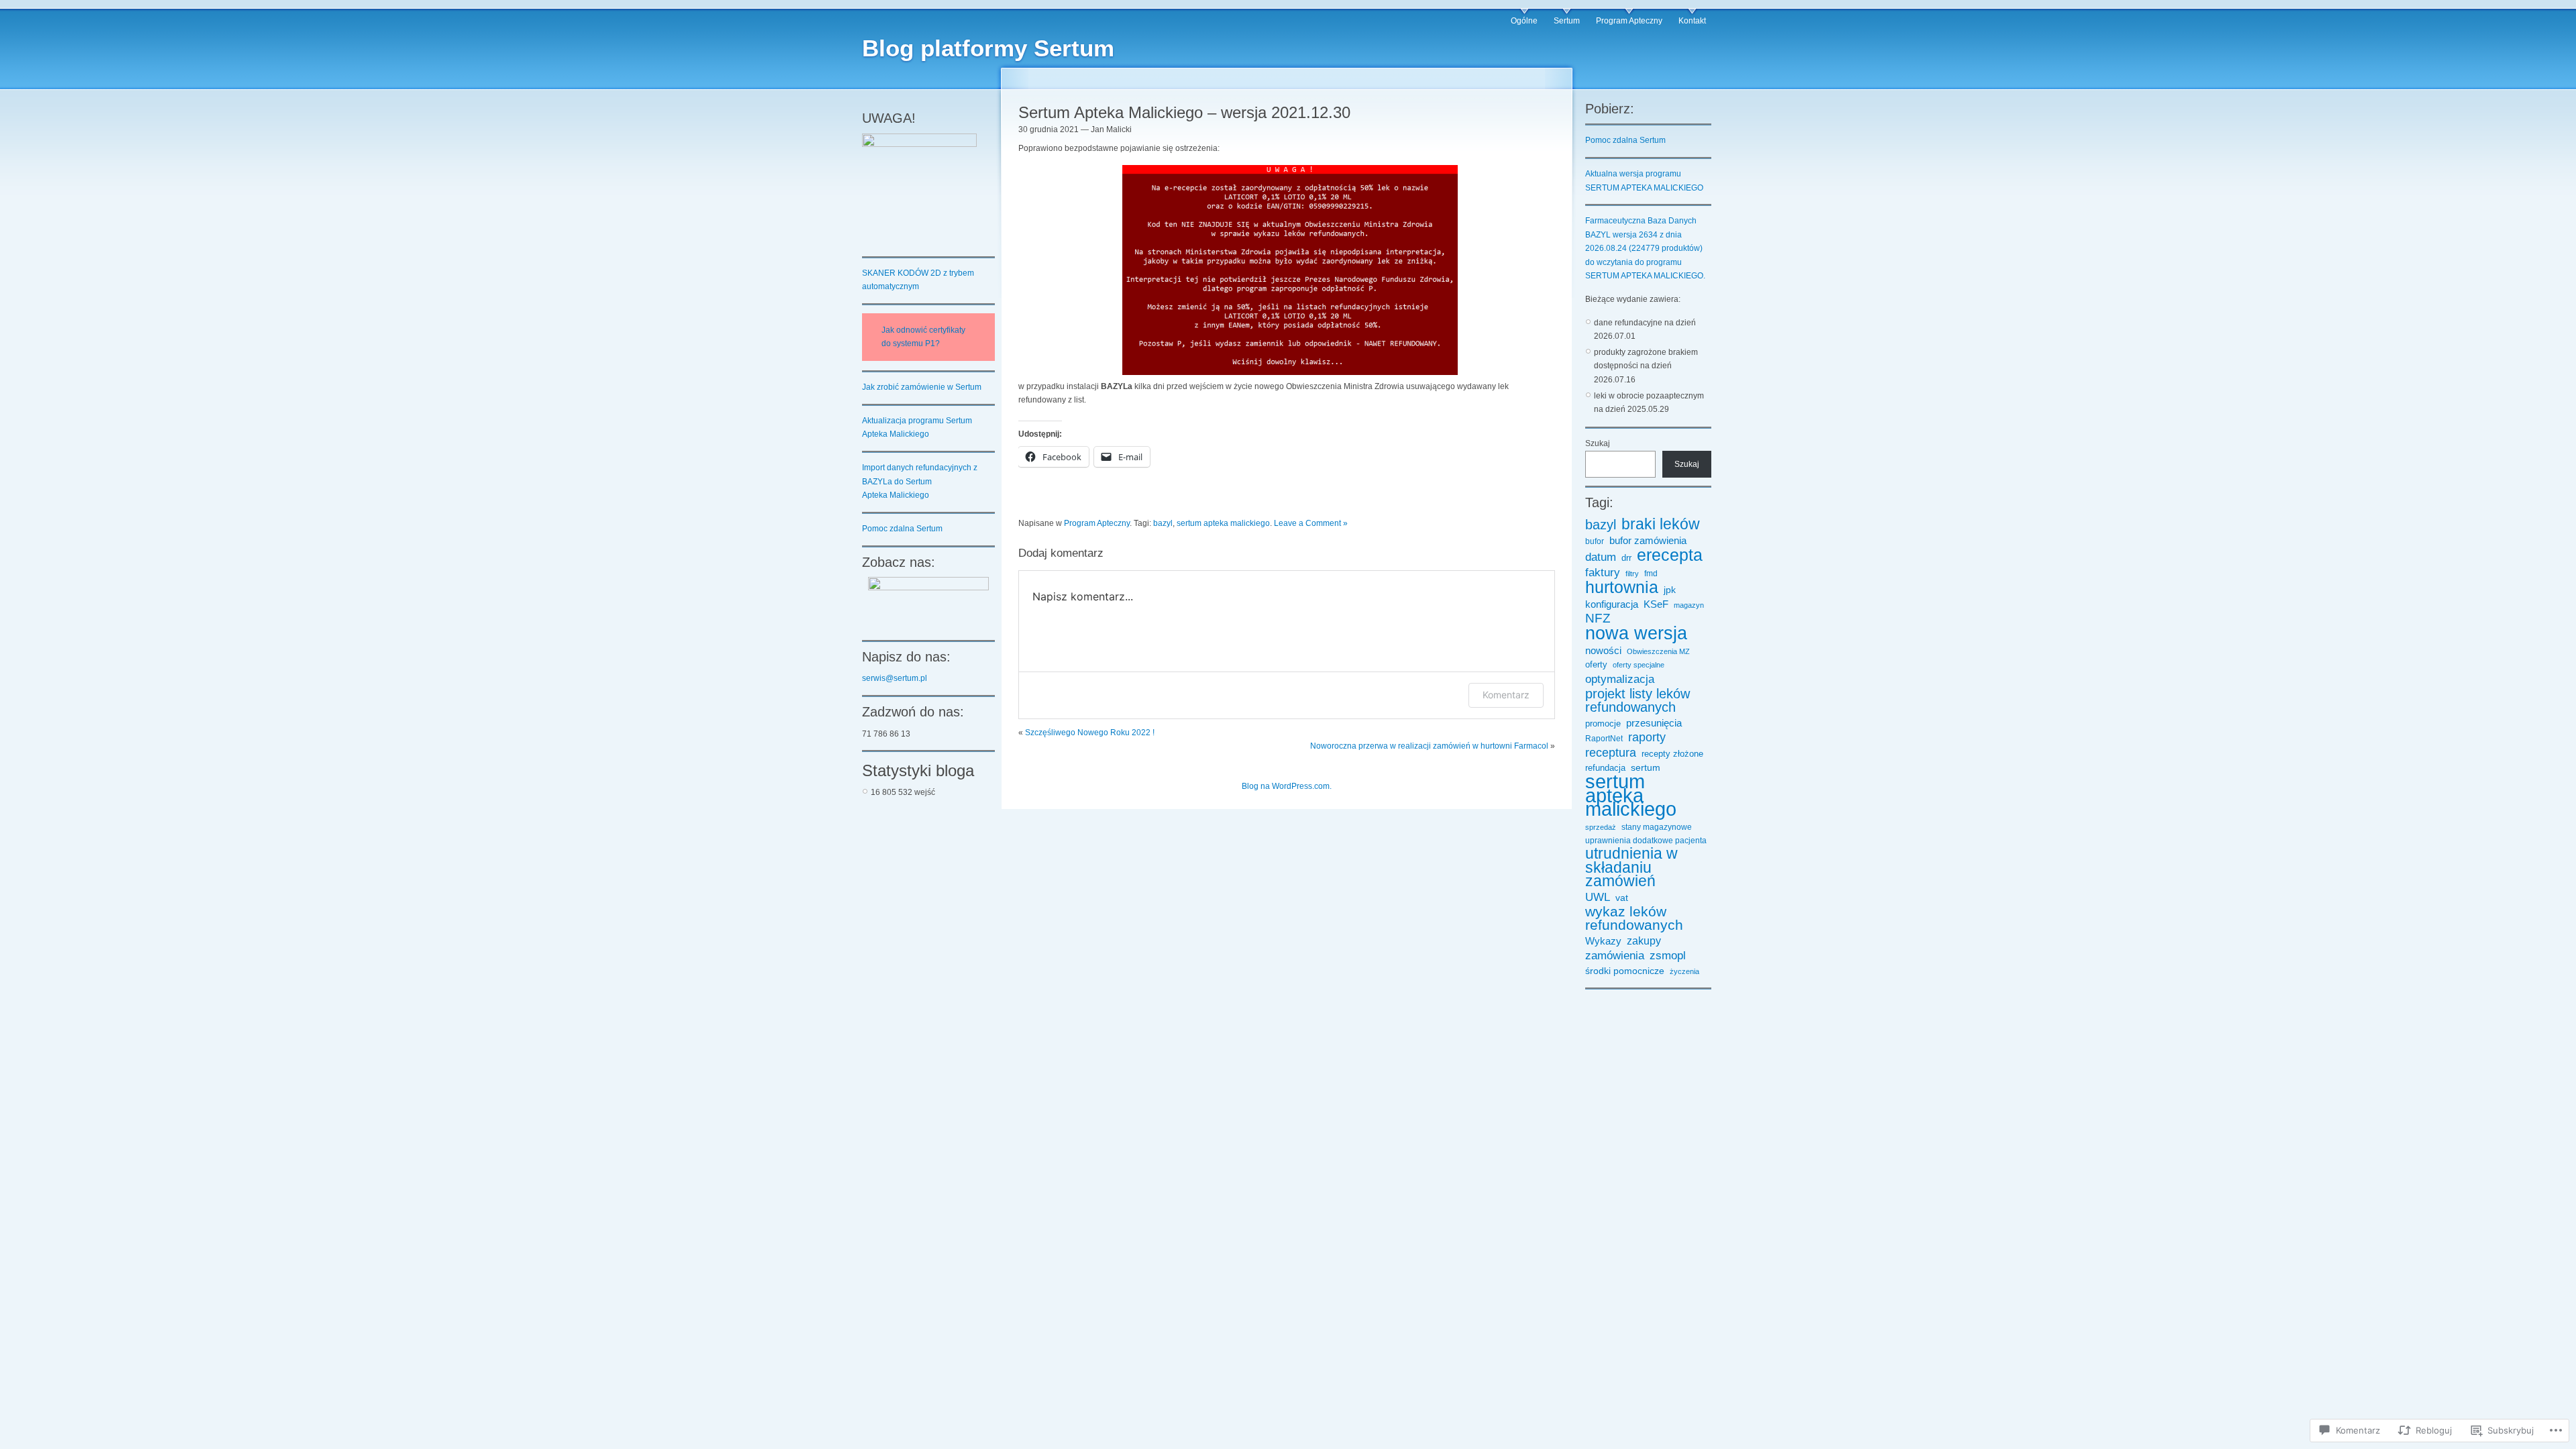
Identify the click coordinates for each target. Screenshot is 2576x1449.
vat (1622, 898)
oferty (1596, 665)
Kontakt (1692, 21)
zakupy (1644, 941)
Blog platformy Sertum (988, 48)
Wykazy (1603, 941)
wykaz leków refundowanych (1634, 919)
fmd (1651, 573)
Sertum (1567, 21)
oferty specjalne (1639, 665)
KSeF (1656, 604)
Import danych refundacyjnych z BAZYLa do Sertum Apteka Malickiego (920, 481)
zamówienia (1615, 955)
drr (1626, 558)
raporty (1647, 737)
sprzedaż (1601, 827)
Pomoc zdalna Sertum (902, 529)
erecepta (1670, 555)
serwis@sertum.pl (895, 678)
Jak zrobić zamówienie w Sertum (922, 387)
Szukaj (1598, 443)
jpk (1670, 590)
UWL (1598, 897)
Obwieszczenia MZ (1658, 651)
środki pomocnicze (1625, 971)
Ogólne (1524, 21)
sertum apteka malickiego (1223, 523)
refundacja (1605, 768)
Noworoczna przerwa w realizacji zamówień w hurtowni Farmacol (1429, 746)
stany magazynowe (1657, 827)
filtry (1632, 574)
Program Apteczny (1629, 21)
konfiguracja (1612, 604)
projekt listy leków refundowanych (1638, 701)
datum (1601, 557)
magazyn (1689, 605)
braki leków (1661, 524)
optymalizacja (1620, 679)
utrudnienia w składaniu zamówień (1631, 868)
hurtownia (1622, 587)
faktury (1603, 572)
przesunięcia (1654, 723)
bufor (1595, 541)
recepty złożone (1672, 754)
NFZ (1598, 619)
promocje (1603, 724)
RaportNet (1604, 738)
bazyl (1163, 523)
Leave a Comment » (1311, 523)
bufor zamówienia (1648, 541)
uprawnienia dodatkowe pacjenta (1646, 840)
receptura (1611, 753)
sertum (1646, 767)
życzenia (1684, 971)
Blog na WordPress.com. (1287, 786)
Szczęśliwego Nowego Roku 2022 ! (1090, 733)
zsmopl (1668, 955)
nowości (1603, 651)
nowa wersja (1636, 633)
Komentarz (1506, 695)
